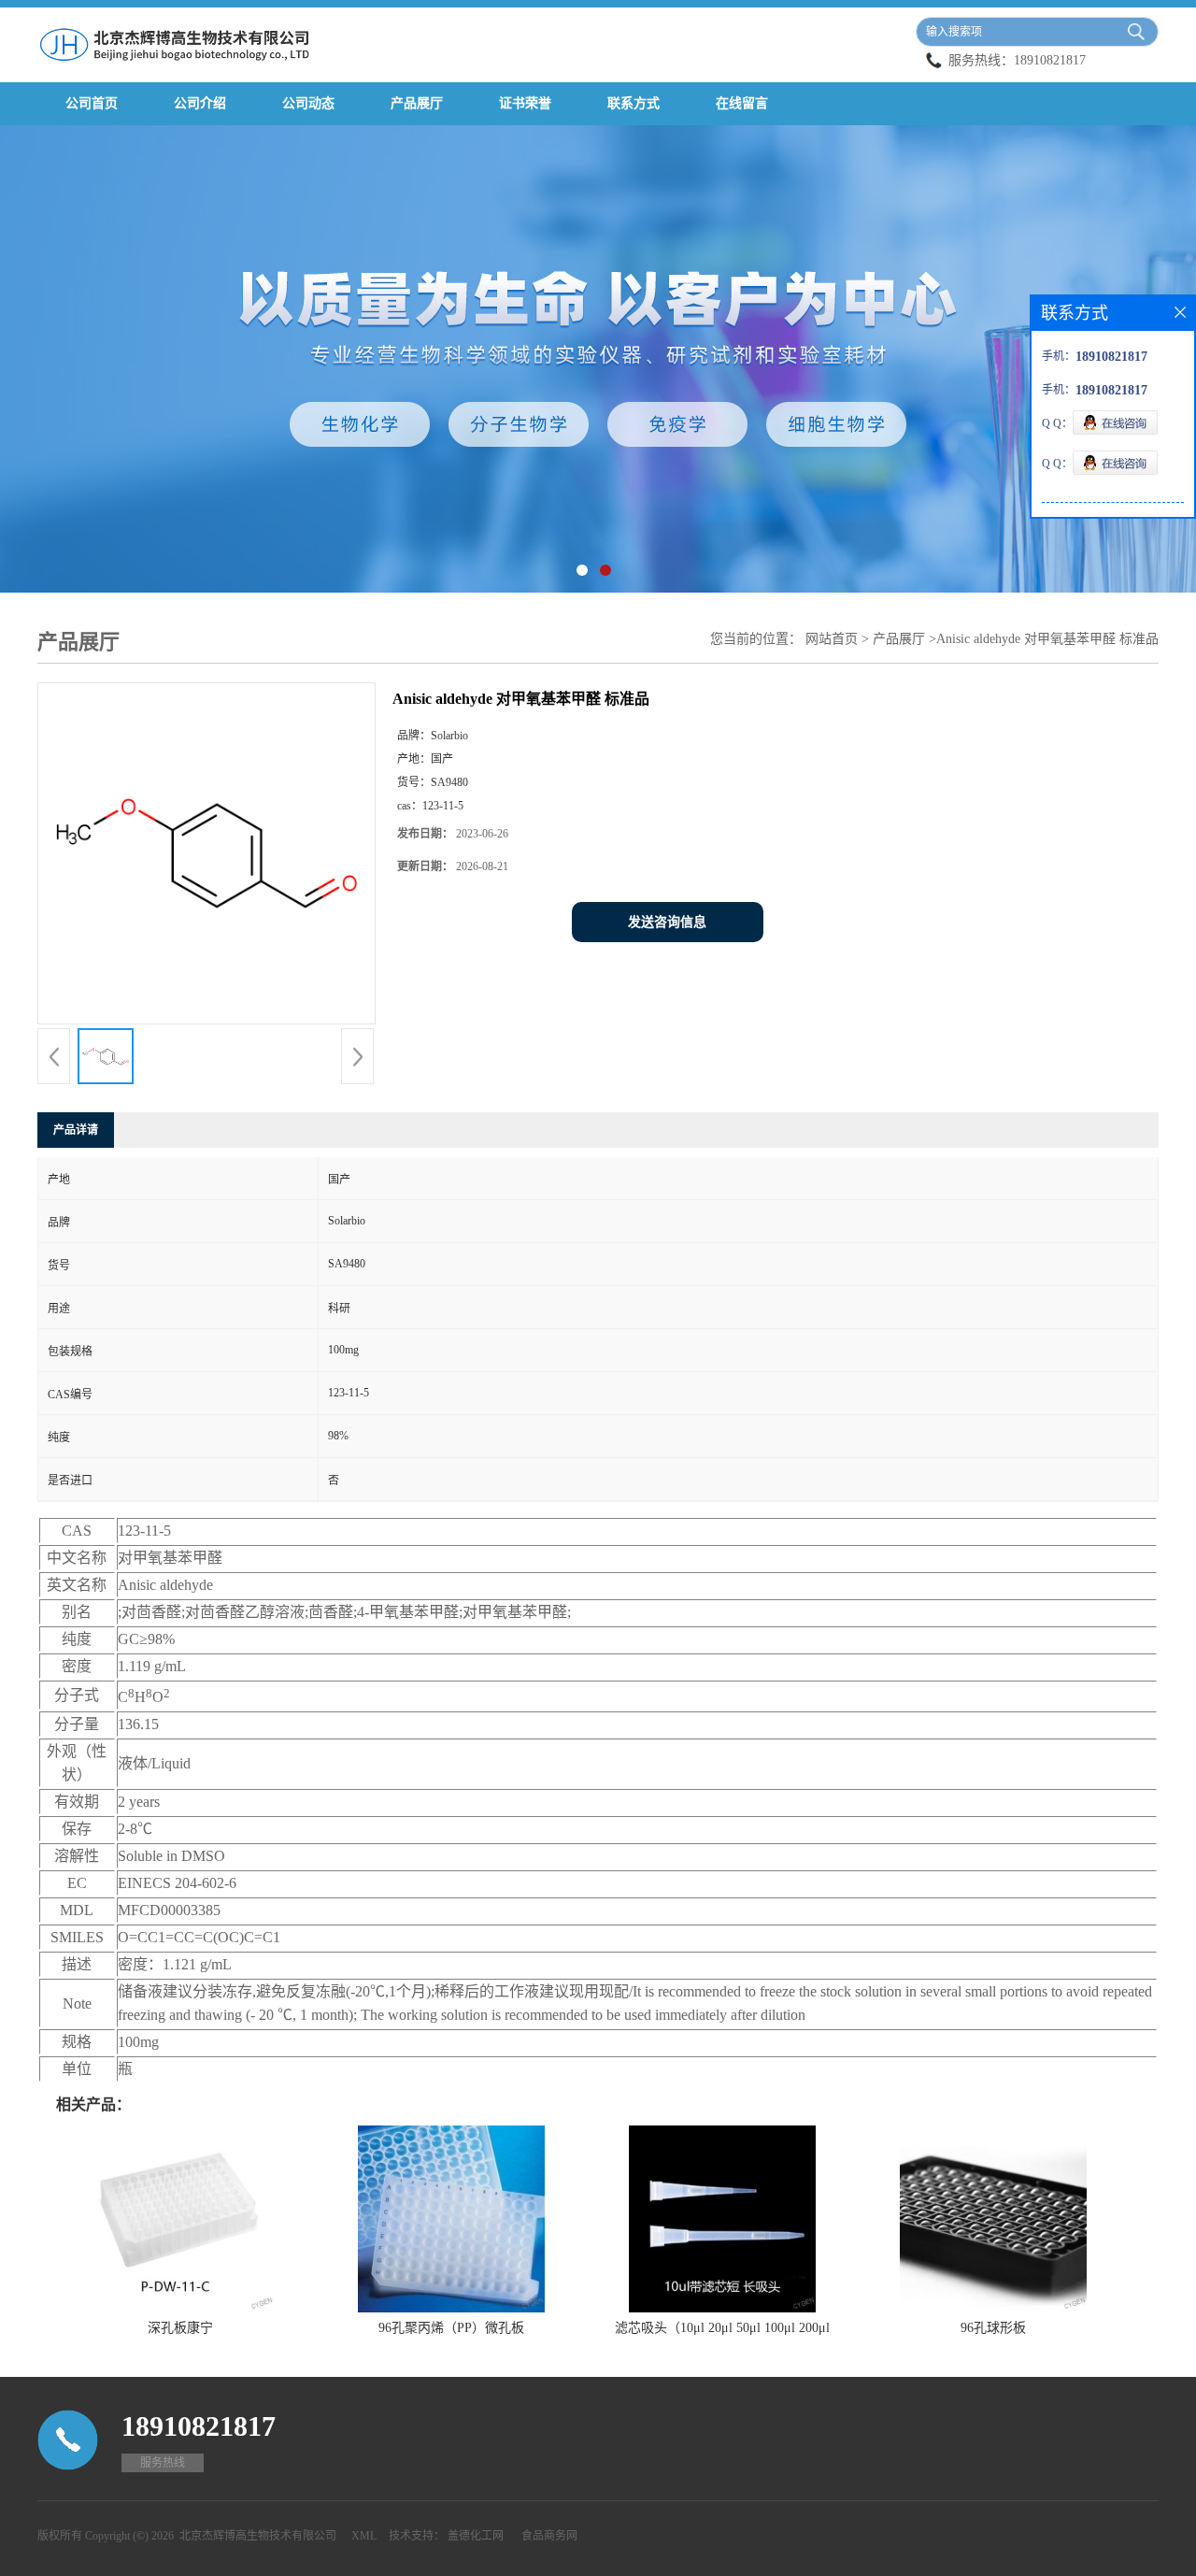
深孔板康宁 (180, 2328)
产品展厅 (417, 103)
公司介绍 (200, 103)
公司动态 (308, 103)
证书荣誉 (525, 103)
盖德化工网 (476, 2536)
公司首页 (92, 103)
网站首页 (832, 639)
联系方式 (634, 103)
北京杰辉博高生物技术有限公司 (258, 2536)
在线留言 (742, 103)
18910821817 (1050, 60)
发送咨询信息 (667, 922)
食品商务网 (549, 2536)
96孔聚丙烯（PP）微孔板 (451, 2328)
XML (364, 2536)
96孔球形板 (993, 2328)
